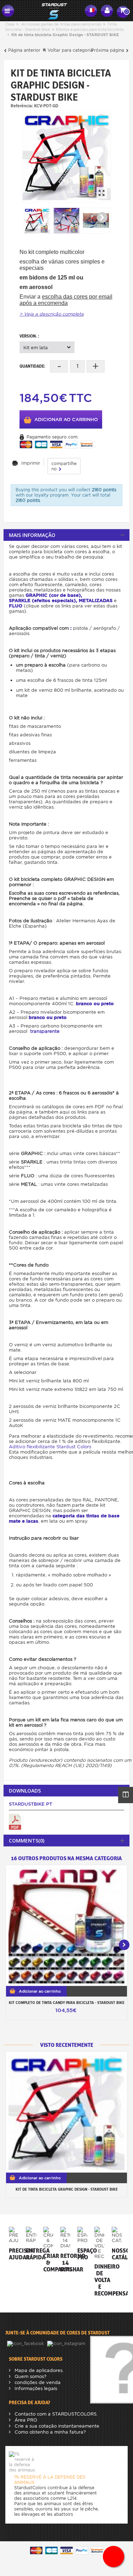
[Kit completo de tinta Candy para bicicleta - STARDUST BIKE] (66, 1926)
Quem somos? (30, 2376)
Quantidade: (32, 366)
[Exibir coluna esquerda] (126, 1795)
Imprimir (31, 463)
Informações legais (35, 2388)
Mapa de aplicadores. (38, 2370)
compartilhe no (64, 466)
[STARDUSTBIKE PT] (15, 1822)
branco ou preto (95, 1004)
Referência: (22, 106)
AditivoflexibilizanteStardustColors (50, 1447)
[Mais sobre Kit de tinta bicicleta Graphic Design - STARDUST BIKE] (66, 2112)
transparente (45, 1031)
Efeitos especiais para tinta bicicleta (90, 29)
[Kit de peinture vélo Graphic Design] (67, 156)
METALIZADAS (96, 601)
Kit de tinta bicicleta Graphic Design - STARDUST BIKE (67, 2189)
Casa (10, 24)
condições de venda (37, 2382)
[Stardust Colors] (50, 10)
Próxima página (108, 50)
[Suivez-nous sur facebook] (26, 2343)
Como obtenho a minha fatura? (49, 2432)
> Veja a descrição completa (52, 314)
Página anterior (24, 50)
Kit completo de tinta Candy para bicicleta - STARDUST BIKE (67, 2003)
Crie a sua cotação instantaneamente (56, 2426)
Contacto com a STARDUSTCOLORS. (55, 2414)
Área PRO (25, 2420)
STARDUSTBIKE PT (31, 1804)
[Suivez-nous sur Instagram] (67, 2343)
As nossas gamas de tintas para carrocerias (61, 24)
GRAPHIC (37, 595)
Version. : (30, 336)
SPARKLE (20, 601)
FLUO (16, 606)
